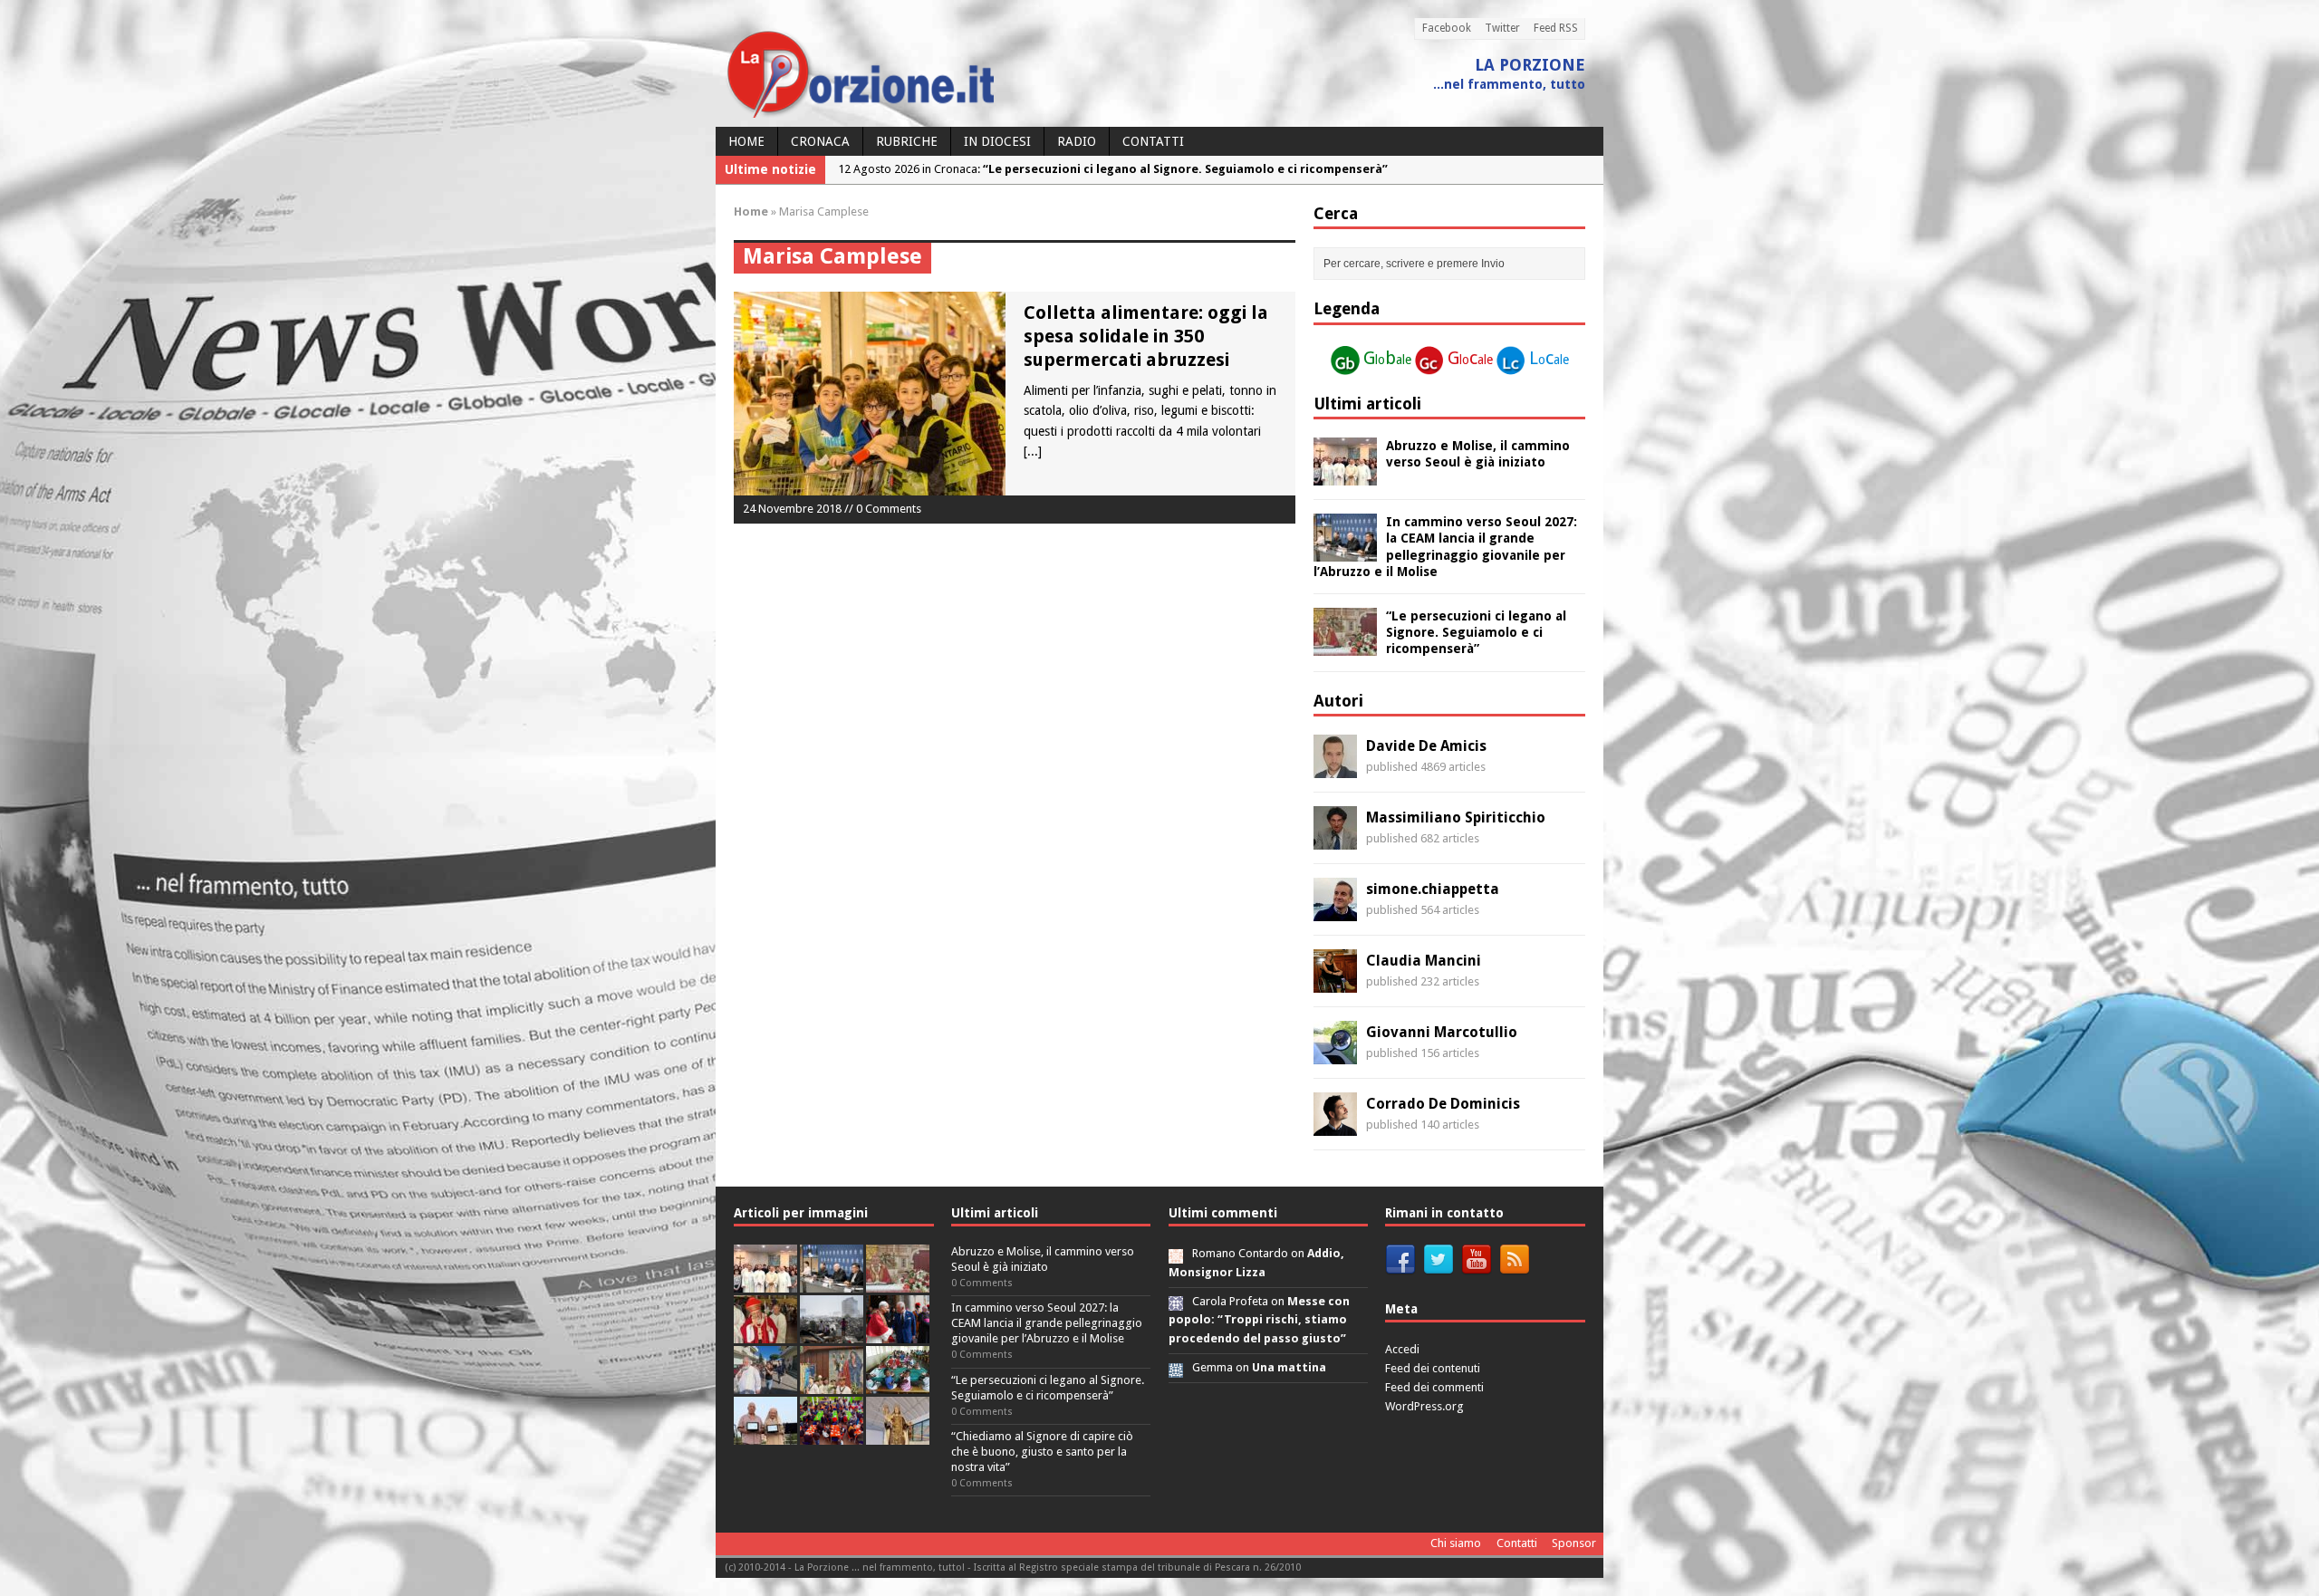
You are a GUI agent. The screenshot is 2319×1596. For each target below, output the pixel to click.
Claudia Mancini (1424, 961)
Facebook (1447, 28)
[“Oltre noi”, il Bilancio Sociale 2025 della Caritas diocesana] (832, 1434)
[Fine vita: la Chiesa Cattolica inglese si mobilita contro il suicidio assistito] (898, 1333)
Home (746, 141)
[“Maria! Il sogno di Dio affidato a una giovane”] (898, 1434)
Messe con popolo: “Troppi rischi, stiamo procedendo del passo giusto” (1259, 1320)
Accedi (1402, 1349)
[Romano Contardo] (1176, 1253)
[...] (1033, 451)
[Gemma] (1176, 1367)
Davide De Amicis (1426, 746)
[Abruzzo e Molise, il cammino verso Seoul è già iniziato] (1345, 476)
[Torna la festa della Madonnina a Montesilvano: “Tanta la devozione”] (765, 1384)
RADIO (1077, 141)
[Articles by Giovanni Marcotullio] (1335, 1054)
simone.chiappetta (1433, 889)
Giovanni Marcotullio (1442, 1032)
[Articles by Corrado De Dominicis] (1335, 1126)
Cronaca (820, 141)
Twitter (1502, 28)
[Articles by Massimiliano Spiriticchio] (1335, 840)
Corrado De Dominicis (1443, 1104)
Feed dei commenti (1434, 1387)
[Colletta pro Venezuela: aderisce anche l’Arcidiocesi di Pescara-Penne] (832, 1333)
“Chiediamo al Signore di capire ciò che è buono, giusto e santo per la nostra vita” (1042, 1452)
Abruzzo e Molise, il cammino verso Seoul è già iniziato (1043, 1259)
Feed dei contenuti (1433, 1368)
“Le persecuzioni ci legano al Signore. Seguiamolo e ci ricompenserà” (1476, 632)
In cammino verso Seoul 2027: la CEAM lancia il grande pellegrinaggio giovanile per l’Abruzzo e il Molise (1047, 1323)
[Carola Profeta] (1176, 1301)
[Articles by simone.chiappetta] (1335, 911)
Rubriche (907, 141)
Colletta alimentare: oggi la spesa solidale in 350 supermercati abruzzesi (1146, 336)
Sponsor (1574, 1543)
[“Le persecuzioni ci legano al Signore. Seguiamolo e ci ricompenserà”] (1345, 646)
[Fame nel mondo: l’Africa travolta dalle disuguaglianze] (898, 1384)
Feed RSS (1556, 28)
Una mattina (1289, 1367)
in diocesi (997, 141)
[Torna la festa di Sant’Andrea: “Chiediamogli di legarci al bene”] (832, 1384)
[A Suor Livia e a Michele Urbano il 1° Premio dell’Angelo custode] (765, 1434)
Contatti (1153, 141)
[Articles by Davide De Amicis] (1335, 768)
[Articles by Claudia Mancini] (1335, 983)
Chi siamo (1456, 1543)
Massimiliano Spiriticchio (1456, 817)
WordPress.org (1424, 1406)
